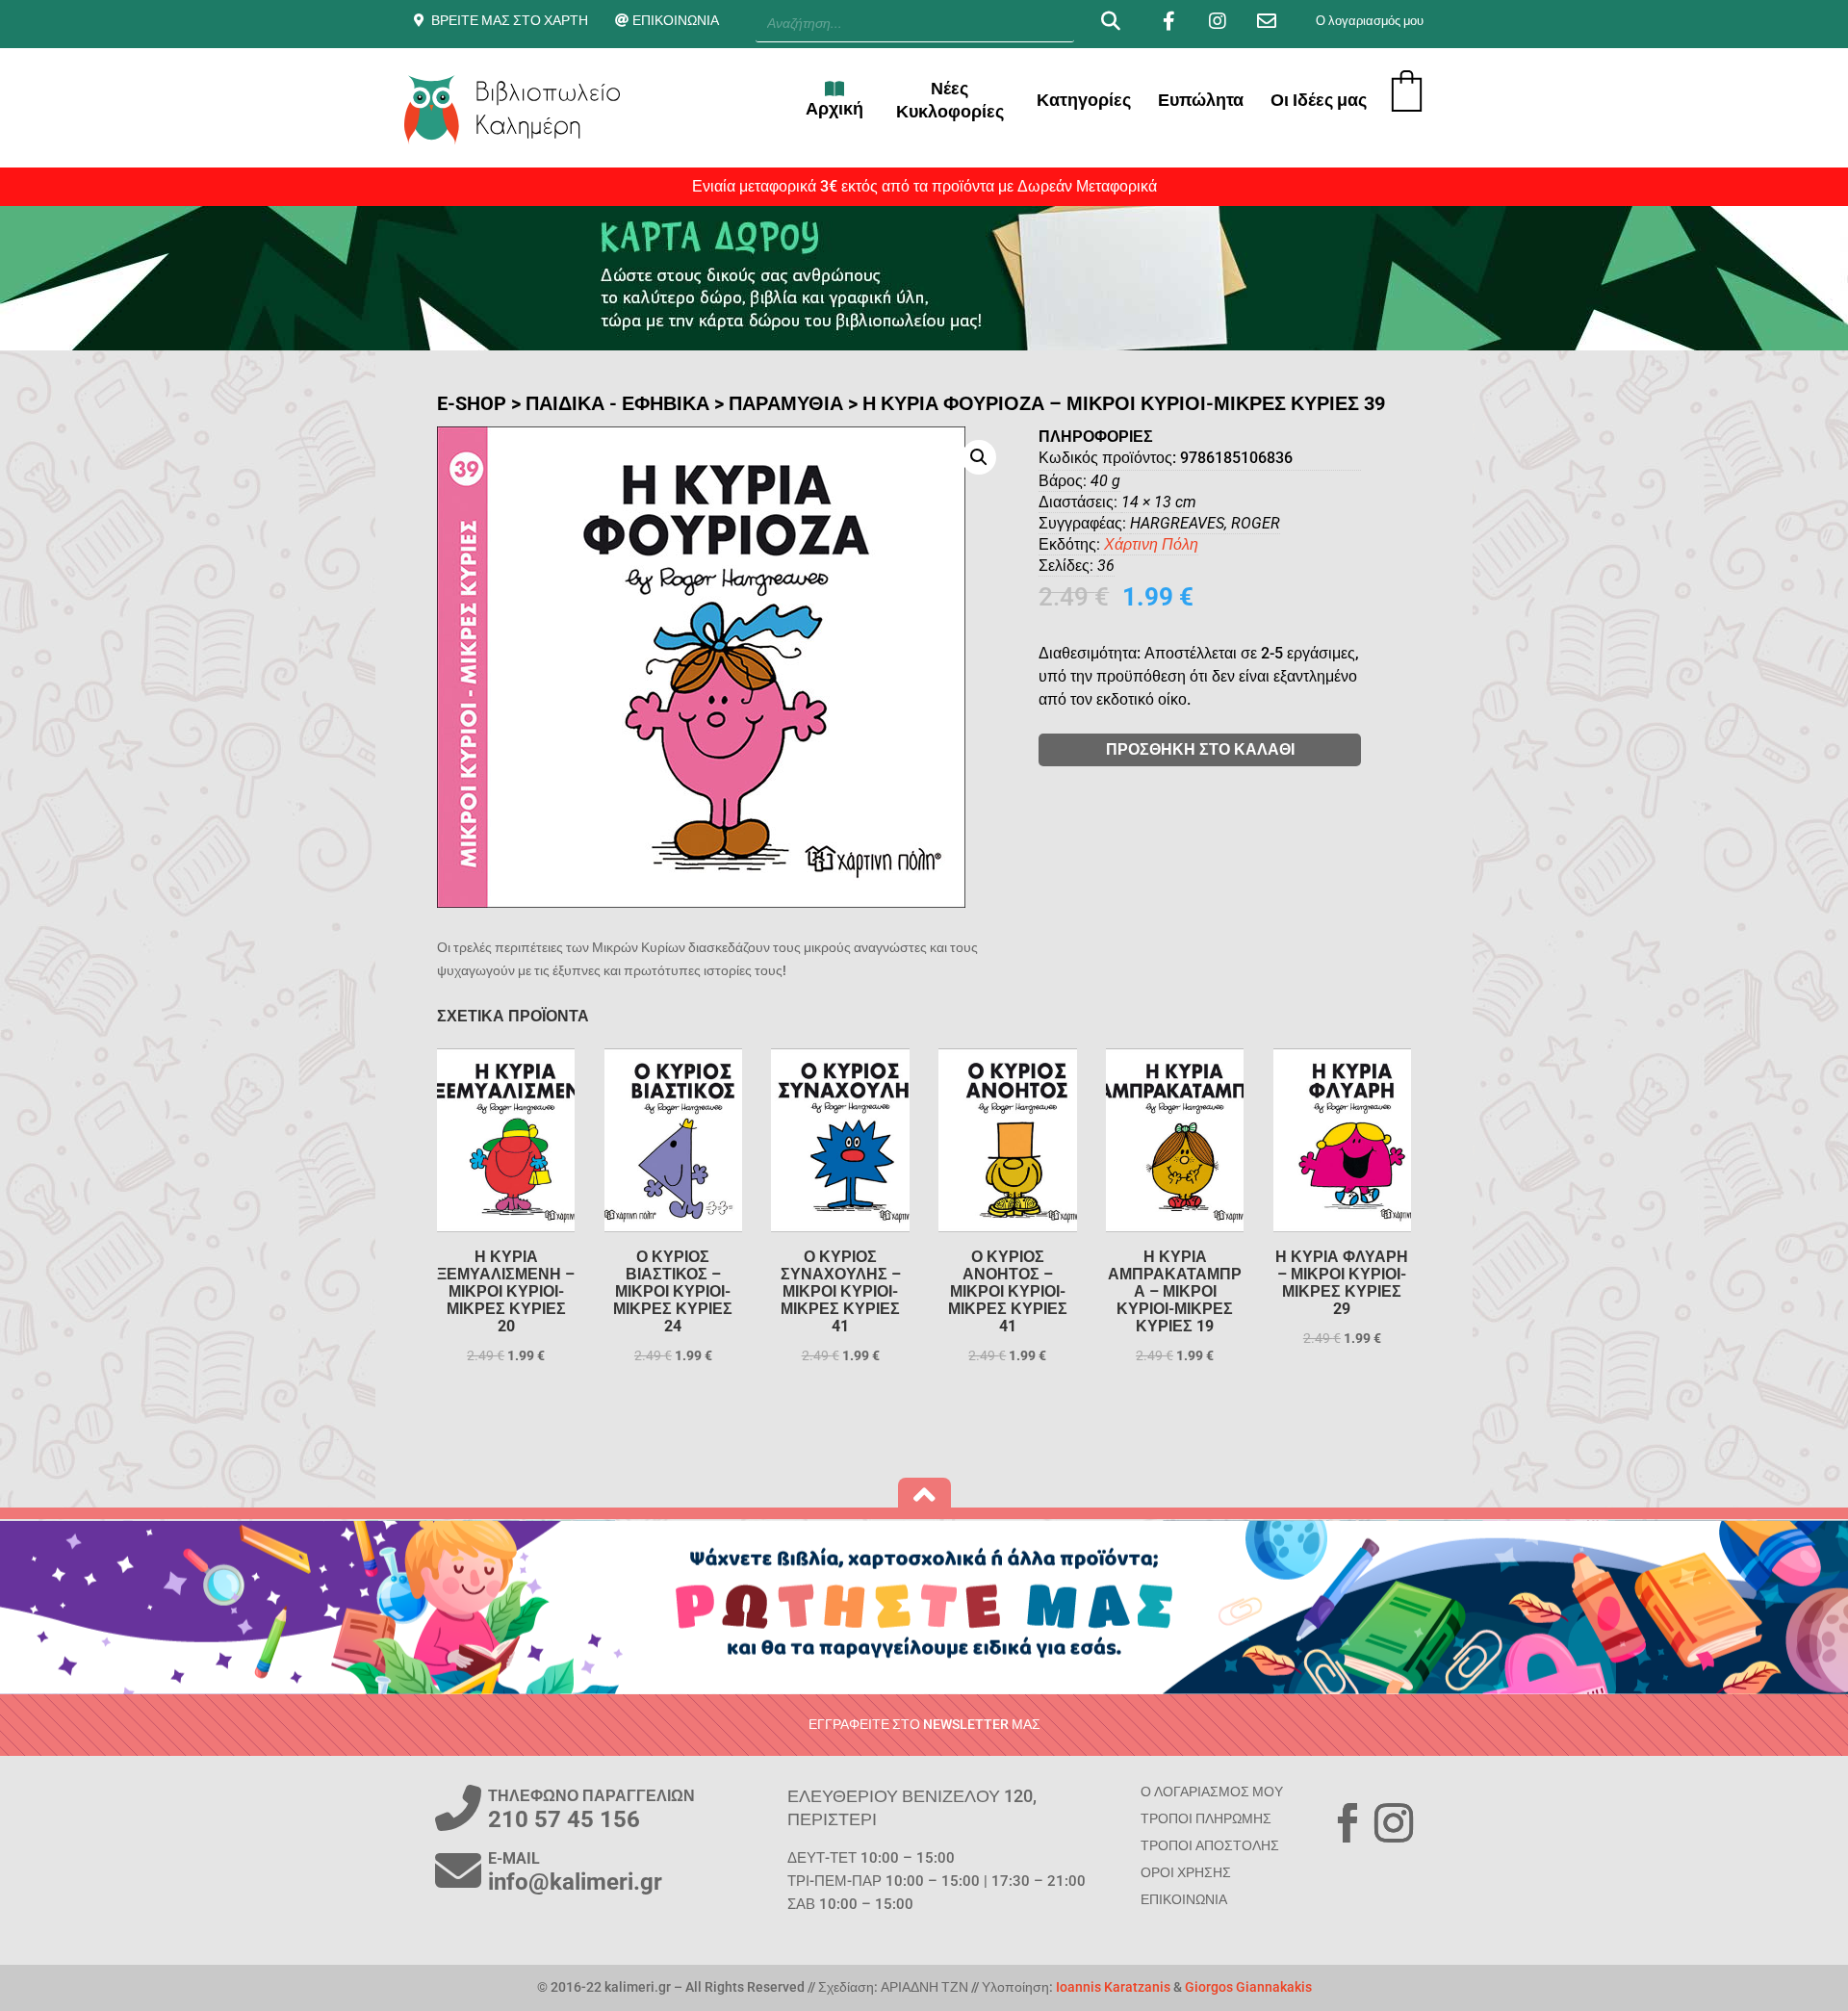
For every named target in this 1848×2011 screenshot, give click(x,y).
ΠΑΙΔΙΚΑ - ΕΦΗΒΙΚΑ (617, 403)
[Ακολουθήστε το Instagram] (1394, 1823)
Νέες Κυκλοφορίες (950, 100)
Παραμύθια (786, 403)
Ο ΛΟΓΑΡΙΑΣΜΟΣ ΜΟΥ (1212, 1792)
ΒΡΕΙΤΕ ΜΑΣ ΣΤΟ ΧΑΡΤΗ (510, 20)
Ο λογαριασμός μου (1370, 21)
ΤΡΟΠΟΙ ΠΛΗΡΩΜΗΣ (1206, 1818)
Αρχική (834, 108)
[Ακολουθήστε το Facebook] (1347, 1823)
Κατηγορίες (1084, 100)
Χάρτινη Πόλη (1151, 544)
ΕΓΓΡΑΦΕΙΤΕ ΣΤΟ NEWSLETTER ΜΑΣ (924, 1724)
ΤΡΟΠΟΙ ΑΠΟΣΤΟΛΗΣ (1210, 1845)
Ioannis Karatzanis (1113, 1987)
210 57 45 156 (564, 1819)
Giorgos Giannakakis (1248, 1987)
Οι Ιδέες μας (1319, 100)
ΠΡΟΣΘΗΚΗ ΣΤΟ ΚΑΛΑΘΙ (1200, 749)
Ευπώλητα (1201, 100)
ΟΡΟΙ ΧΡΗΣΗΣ (1186, 1872)
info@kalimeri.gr (575, 1882)
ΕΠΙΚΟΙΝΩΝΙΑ (676, 20)
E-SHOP (472, 403)
